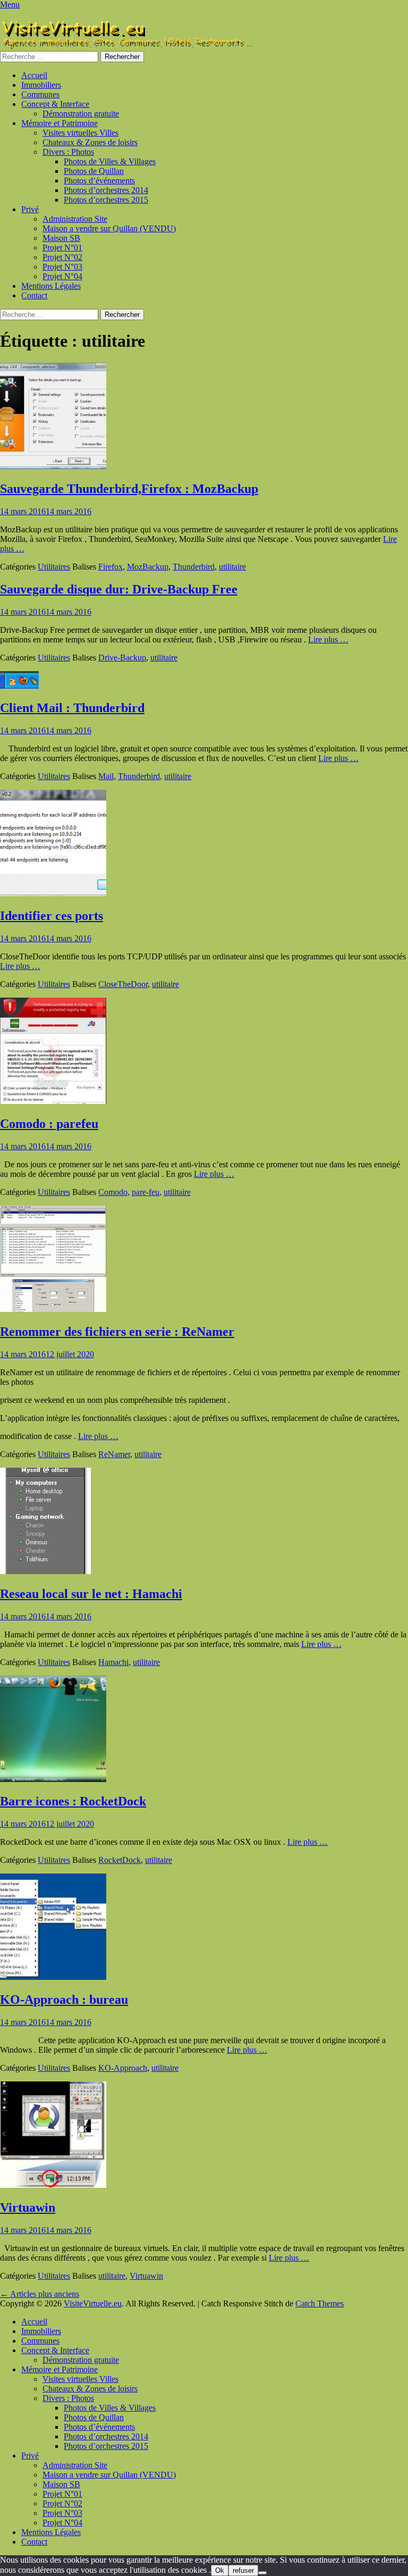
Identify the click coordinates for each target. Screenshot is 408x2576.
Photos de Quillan (94, 171)
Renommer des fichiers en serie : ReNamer (117, 1332)
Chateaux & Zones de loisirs (90, 142)
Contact (34, 295)
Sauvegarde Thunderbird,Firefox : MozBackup (129, 489)
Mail (106, 776)
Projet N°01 (62, 248)
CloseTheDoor (123, 984)
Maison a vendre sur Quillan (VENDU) (109, 228)
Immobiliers (41, 85)
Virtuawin (28, 2207)
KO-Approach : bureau (64, 2000)
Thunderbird (194, 567)
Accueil (34, 75)
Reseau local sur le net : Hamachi (91, 1594)
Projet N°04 (62, 276)
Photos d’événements (99, 181)
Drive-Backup (122, 658)
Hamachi (113, 1662)
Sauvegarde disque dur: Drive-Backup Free (119, 589)
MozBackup (148, 567)
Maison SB (61, 238)
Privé (30, 209)
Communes (40, 94)
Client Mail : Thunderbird (72, 708)
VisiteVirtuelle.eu (93, 2303)
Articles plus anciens (40, 2294)
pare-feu (146, 1192)
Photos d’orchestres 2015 (106, 200)
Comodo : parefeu (49, 1124)
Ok (220, 2570)
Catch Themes (320, 2303)
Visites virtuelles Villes (80, 133)
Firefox (110, 567)
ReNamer (114, 1454)
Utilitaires (54, 567)
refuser (243, 2570)
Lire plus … (328, 639)
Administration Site (75, 219)
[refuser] (262, 2573)
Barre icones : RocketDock (73, 1801)
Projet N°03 (62, 267)
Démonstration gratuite (81, 114)
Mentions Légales (51, 286)
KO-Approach (123, 2068)
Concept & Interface (55, 104)
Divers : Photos (68, 152)
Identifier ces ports (52, 916)
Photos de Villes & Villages (110, 161)
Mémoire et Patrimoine (59, 123)
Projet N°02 (62, 257)
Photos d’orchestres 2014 (106, 190)
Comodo (113, 1192)
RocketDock (120, 1860)
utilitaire (232, 567)
